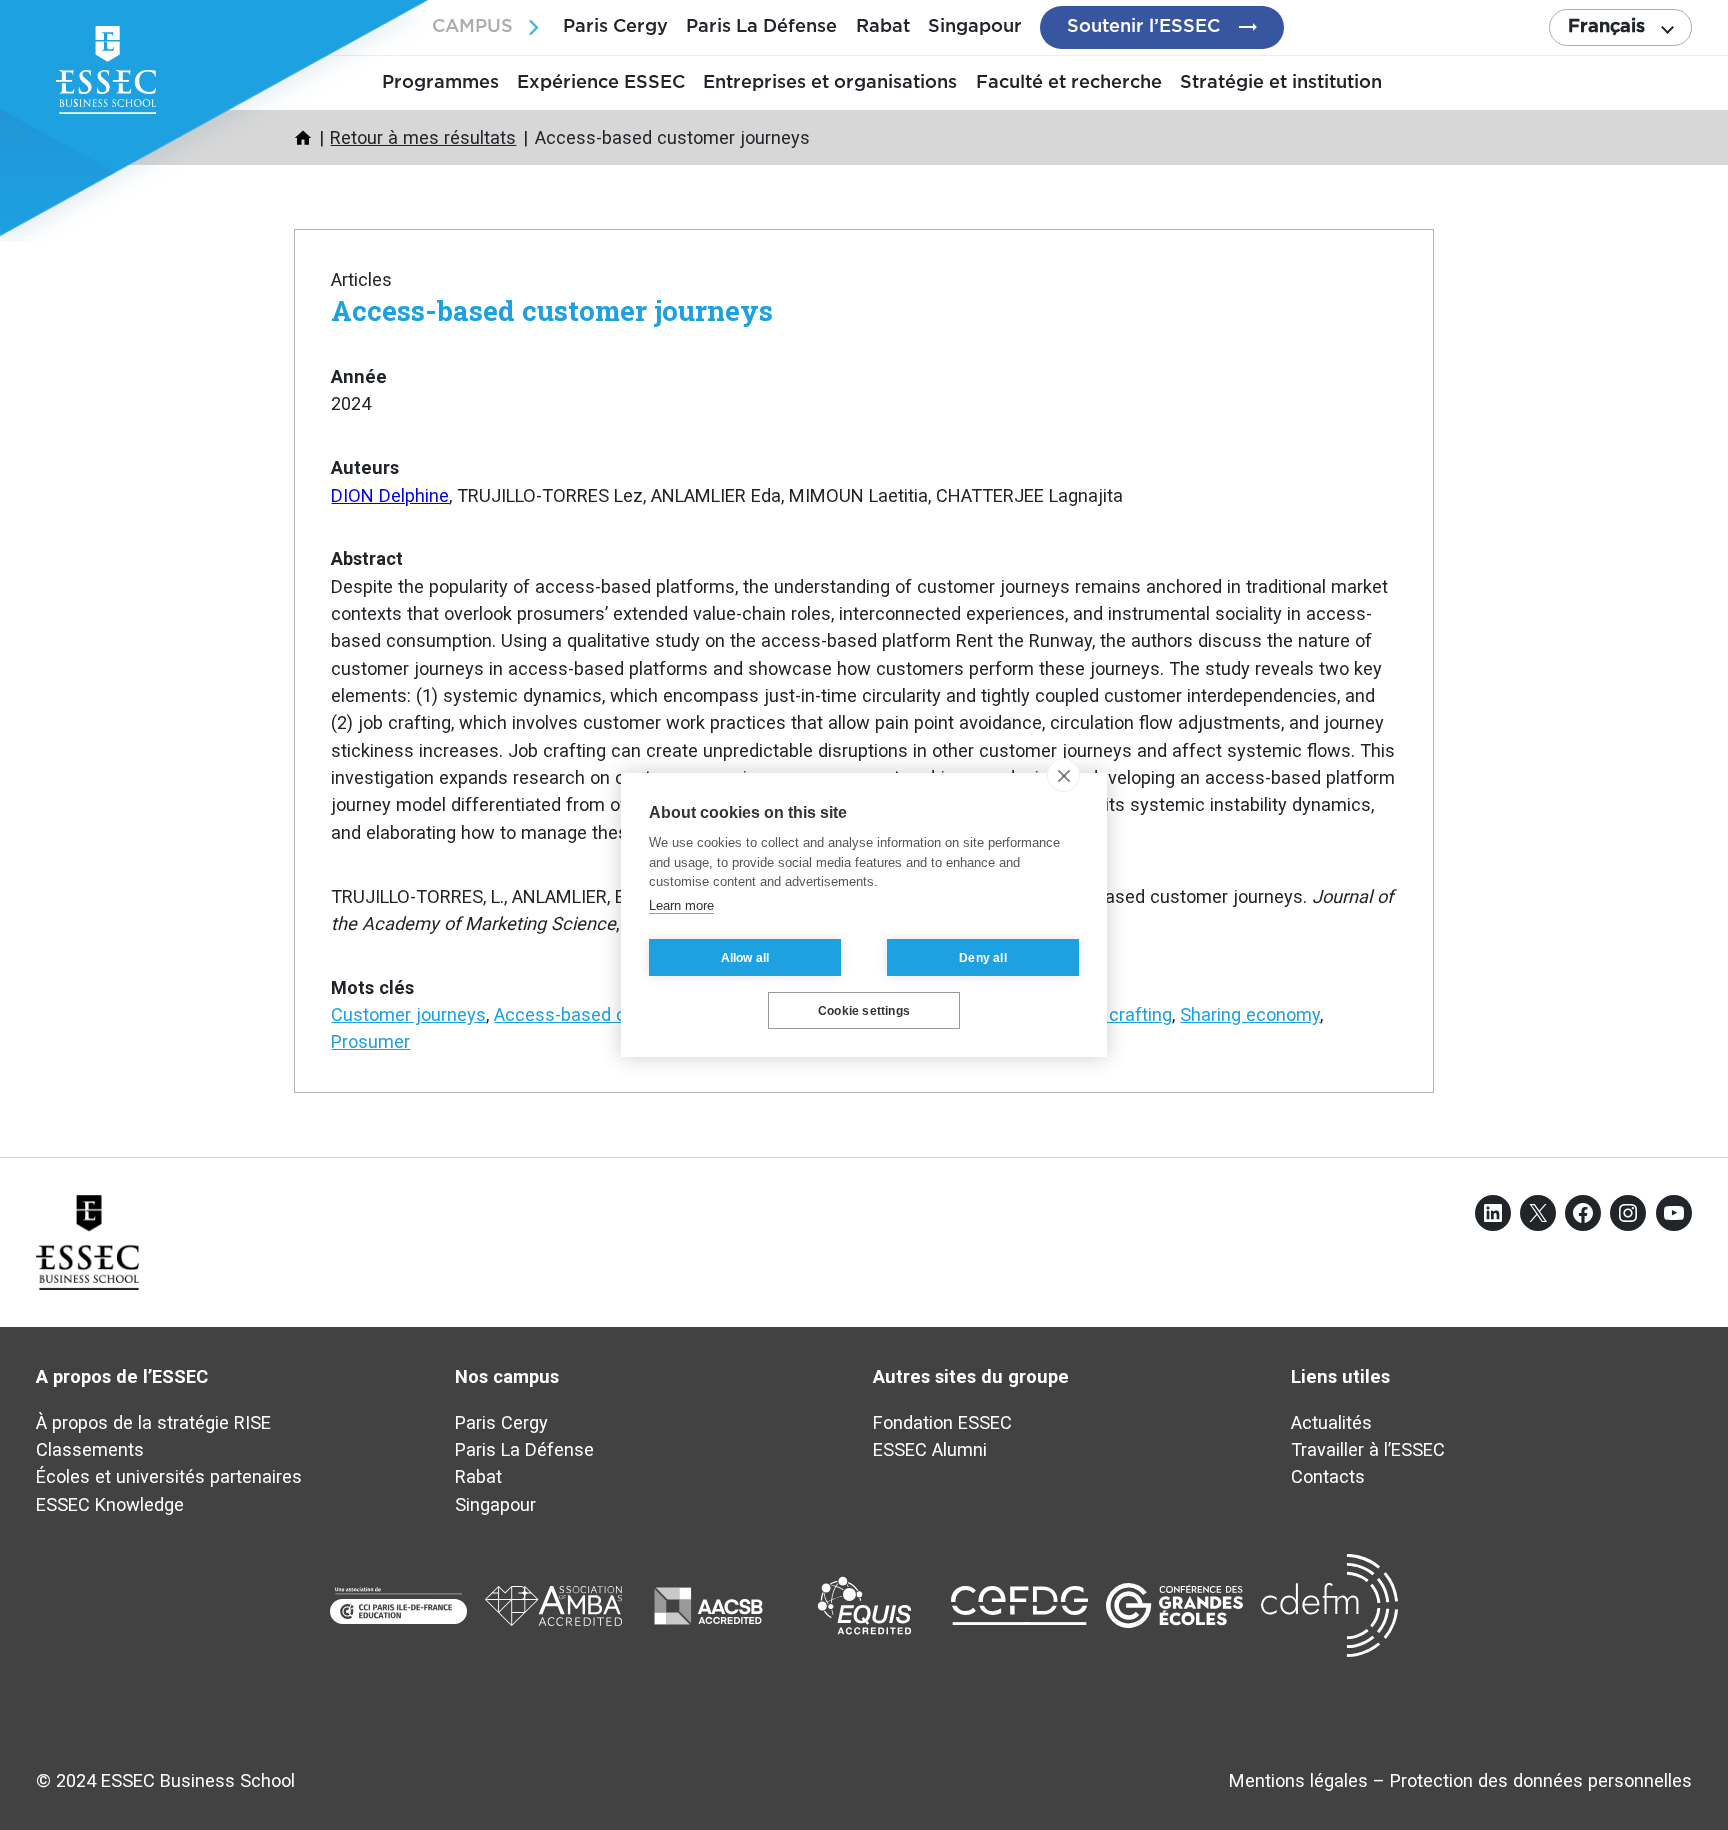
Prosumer (370, 1041)
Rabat (883, 26)
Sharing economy (1250, 1014)
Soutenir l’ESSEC (1143, 26)
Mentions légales (1298, 1780)
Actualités (1331, 1422)
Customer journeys (408, 1014)
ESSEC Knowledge (110, 1504)
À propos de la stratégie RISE (153, 1422)
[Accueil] (303, 138)
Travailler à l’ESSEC (1368, 1449)
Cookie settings (864, 1011)
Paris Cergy (615, 26)
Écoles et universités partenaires (169, 1476)
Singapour (975, 26)
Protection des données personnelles (1541, 1780)
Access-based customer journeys (552, 310)
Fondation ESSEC (942, 1422)
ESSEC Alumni (930, 1449)
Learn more (681, 905)
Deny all (983, 958)
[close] (1063, 775)
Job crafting (1123, 1014)
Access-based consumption (608, 1014)
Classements (90, 1449)
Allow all (745, 958)
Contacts (1328, 1476)
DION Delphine (390, 495)
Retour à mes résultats (423, 137)
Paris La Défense (761, 26)
